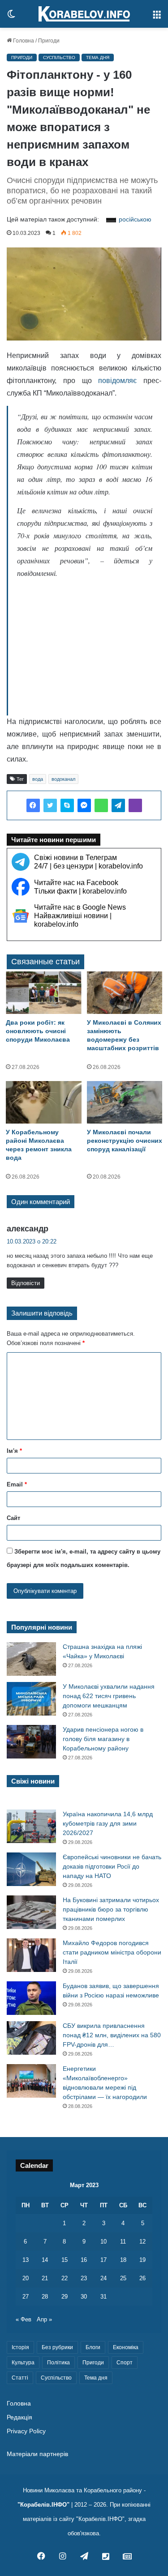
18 (123, 2260)
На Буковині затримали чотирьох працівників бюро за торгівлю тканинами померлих (111, 1909)
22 (65, 2278)
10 (103, 2242)
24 (103, 2278)
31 (103, 2297)
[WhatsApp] (101, 805)
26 (142, 2278)
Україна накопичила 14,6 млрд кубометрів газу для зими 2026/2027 (108, 1823)
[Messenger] (84, 805)
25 (123, 2278)
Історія (20, 2347)
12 (142, 2242)
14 (45, 2260)
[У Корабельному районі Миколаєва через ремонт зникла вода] (44, 1102)
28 (45, 2297)
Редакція (19, 2417)
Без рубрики (57, 2347)
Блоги (93, 2347)
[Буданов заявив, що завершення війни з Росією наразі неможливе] (31, 1998)
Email (17, 1484)
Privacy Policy (26, 2431)
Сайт (13, 1518)
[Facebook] (33, 805)
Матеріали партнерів (37, 2454)
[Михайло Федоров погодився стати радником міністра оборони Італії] (31, 1955)
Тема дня (98, 57)
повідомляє (117, 381)
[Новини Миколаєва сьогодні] (84, 14)
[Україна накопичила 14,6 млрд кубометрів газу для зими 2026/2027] (31, 1826)
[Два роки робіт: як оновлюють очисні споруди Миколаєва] (44, 993)
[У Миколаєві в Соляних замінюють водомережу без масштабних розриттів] (125, 993)
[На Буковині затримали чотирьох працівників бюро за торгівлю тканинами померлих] (31, 1912)
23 (84, 2278)
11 (123, 2242)
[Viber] (135, 805)
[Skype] (67, 805)
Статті (20, 2378)
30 (84, 2297)
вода (38, 779)
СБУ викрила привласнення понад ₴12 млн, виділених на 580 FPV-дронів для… (112, 2035)
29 (65, 2297)
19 (142, 2260)
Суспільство (59, 57)
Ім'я (14, 1451)
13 (26, 2260)
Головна (23, 41)
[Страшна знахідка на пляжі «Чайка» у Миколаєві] (31, 1659)
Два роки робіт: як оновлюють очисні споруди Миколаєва (38, 1031)
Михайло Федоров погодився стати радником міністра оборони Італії (112, 1952)
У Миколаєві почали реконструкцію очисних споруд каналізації (125, 1141)
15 (65, 2260)
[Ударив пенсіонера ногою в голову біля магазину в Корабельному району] (31, 1742)
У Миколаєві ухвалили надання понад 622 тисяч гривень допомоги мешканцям (109, 1696)
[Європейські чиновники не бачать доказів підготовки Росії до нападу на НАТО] (31, 1869)
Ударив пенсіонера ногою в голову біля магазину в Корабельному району (103, 1739)
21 (45, 2278)
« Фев (24, 2319)
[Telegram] (118, 805)
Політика (58, 2363)
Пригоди (49, 41)
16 (84, 2260)
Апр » (44, 2319)
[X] (50, 805)
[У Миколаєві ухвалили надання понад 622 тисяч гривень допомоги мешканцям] (31, 1699)
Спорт (125, 2363)
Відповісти (26, 1283)
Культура (23, 2363)
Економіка (126, 2347)
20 (26, 2278)
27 (26, 2297)
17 (103, 2260)
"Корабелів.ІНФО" (43, 2505)
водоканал (63, 779)
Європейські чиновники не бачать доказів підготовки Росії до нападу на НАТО (112, 1866)
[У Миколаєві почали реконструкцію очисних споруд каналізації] (125, 1102)
